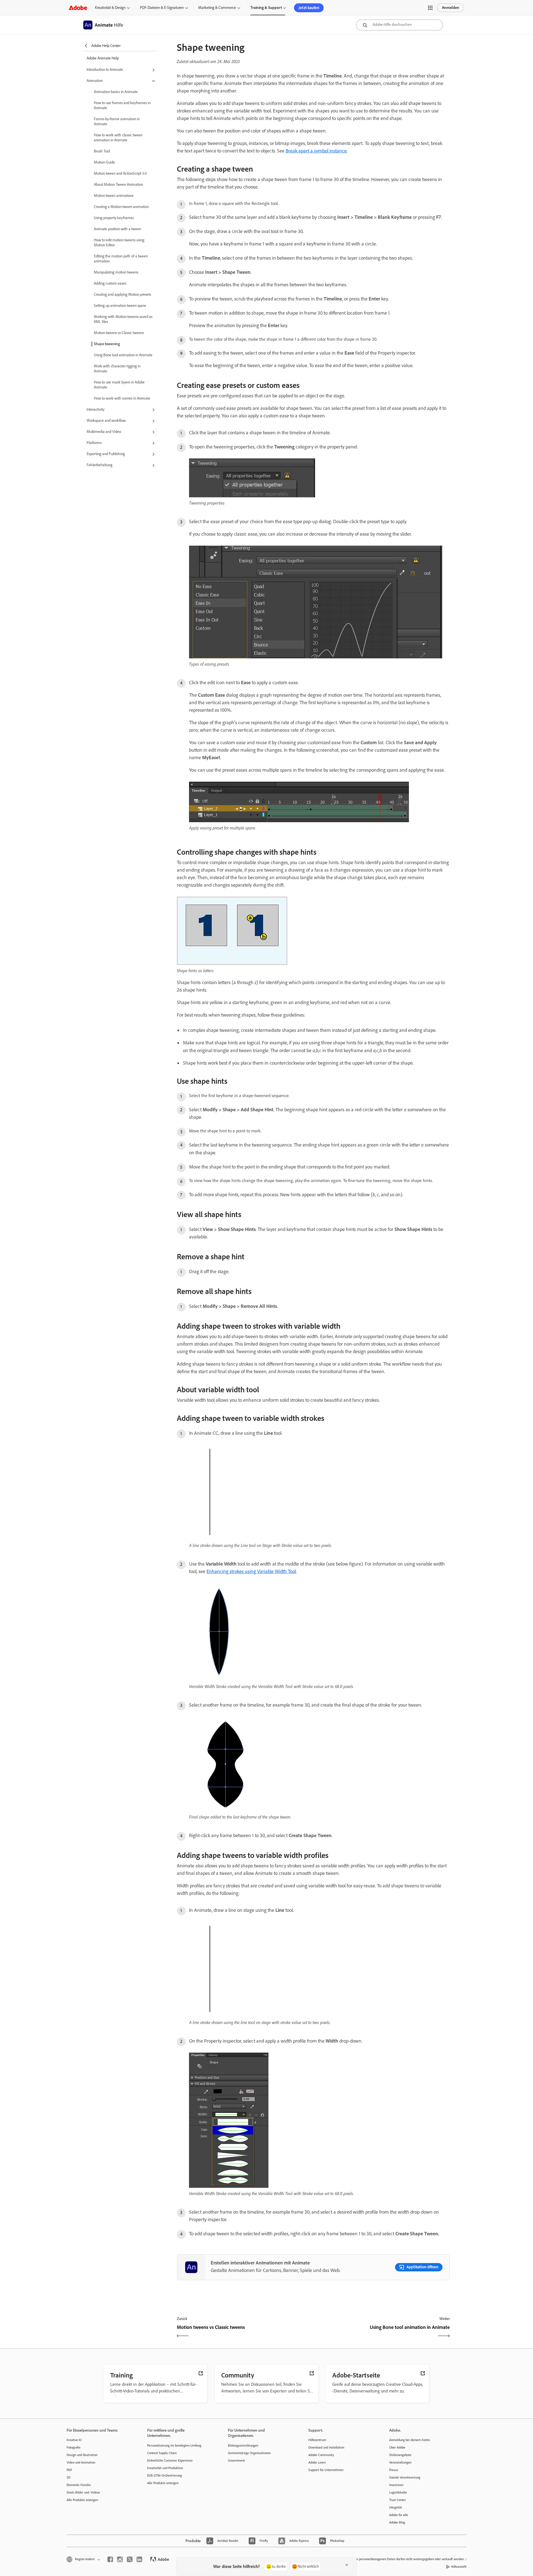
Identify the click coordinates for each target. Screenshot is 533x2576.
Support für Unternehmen (326, 2470)
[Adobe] (78, 8)
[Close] (347, 2565)
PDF (69, 2470)
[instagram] (120, 2559)
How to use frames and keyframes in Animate (122, 105)
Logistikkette (398, 2492)
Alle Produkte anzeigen (82, 2500)
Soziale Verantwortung (405, 2477)
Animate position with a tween (117, 229)
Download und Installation (326, 2447)
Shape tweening (107, 344)
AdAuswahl (459, 2567)
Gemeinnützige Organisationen (249, 2453)
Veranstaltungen (400, 2462)
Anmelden (451, 8)
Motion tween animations (114, 196)
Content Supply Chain (162, 2453)
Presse (394, 2470)
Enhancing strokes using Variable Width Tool (251, 1571)
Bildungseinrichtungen (243, 2445)
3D (69, 2477)
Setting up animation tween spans (120, 306)
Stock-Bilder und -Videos (83, 2492)
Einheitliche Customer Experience (170, 2460)
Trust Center (398, 2500)
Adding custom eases (110, 283)
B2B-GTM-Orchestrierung (164, 2475)
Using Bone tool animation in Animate (123, 355)
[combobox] (399, 25)
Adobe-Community (321, 2455)
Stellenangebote (400, 2455)
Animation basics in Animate (116, 92)
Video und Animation (81, 2462)
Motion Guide (104, 162)
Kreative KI (74, 2440)
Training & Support (266, 8)
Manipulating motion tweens (116, 272)
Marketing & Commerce (217, 8)
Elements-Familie (79, 2485)
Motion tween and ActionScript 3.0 (120, 173)
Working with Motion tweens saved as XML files (123, 319)
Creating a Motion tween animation (121, 207)
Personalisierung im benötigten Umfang (174, 2445)
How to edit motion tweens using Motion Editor (119, 243)
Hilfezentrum (317, 2440)
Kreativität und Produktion (165, 2468)
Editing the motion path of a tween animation (121, 259)
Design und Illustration (82, 2455)
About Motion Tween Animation (118, 185)
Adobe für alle (399, 2515)
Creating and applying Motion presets (122, 294)
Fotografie (74, 2447)
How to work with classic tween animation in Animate (118, 138)
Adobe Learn (317, 2462)
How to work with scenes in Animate (122, 398)
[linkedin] (139, 2559)
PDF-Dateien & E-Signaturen (162, 8)
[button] (430, 8)
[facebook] (110, 2559)
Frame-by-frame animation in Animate (117, 121)
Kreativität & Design (110, 8)
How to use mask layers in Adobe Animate (119, 385)
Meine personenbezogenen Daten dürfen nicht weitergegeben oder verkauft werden (407, 2559)
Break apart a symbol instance (316, 151)
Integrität (396, 2507)
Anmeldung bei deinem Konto (409, 2440)
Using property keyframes (114, 218)
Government (236, 2460)
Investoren (396, 2485)
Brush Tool (102, 151)
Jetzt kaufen (309, 8)
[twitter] (130, 2559)
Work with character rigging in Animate (117, 369)
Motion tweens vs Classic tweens (119, 333)
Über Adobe (397, 2447)
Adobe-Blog (397, 2522)
